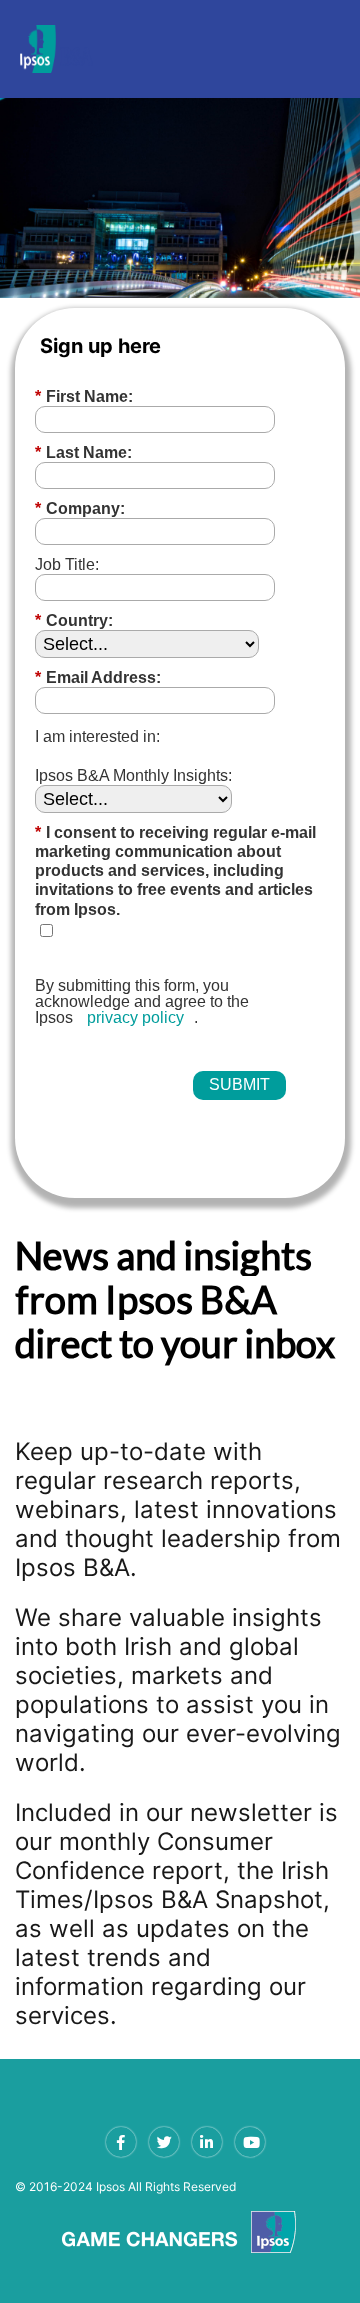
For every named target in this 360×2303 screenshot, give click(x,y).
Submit (239, 1084)
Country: (74, 620)
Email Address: (98, 677)
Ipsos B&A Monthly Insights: (133, 775)
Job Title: (67, 564)
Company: (80, 508)
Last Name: (83, 452)
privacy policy (135, 1017)
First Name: (84, 396)
